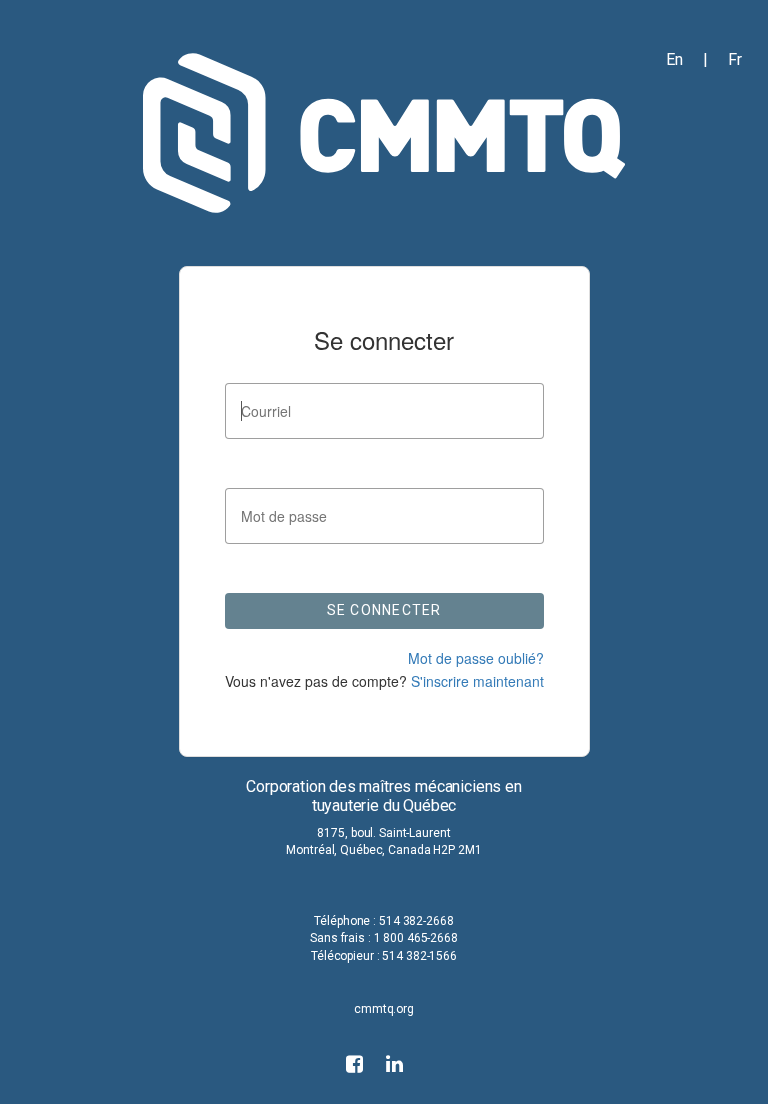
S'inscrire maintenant (475, 681)
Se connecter (384, 610)
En (674, 59)
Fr (735, 59)
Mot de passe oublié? (476, 658)
